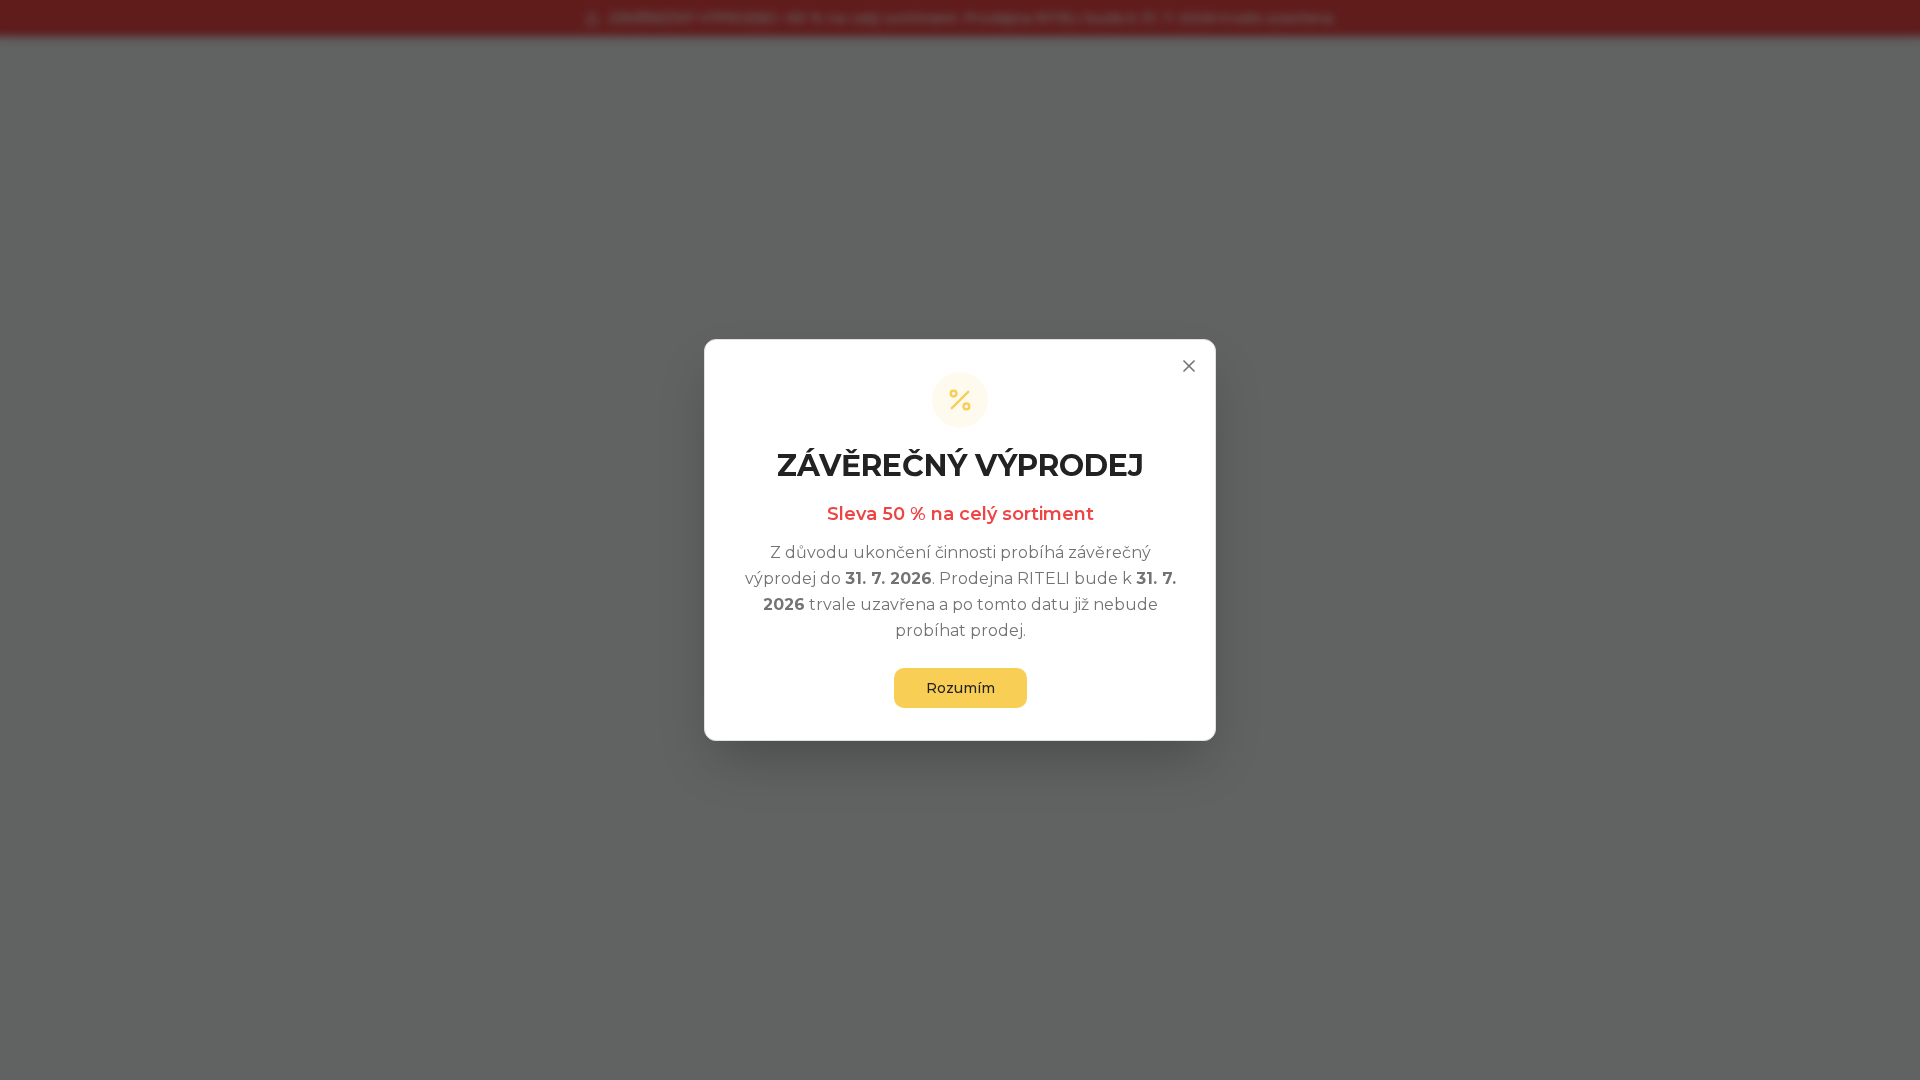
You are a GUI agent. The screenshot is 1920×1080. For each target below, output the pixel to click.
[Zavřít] (1189, 366)
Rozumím (960, 688)
